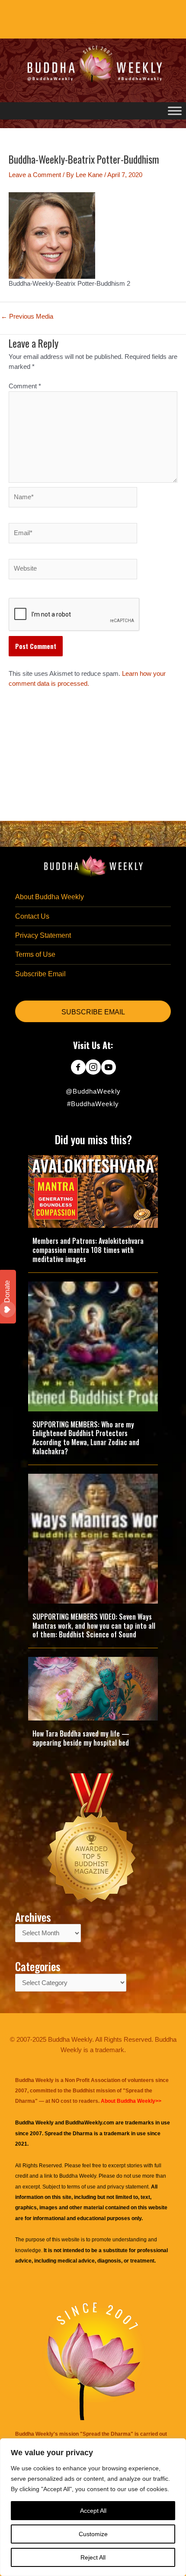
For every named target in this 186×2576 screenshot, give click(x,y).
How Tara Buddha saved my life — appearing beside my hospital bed (81, 1738)
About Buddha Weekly (50, 897)
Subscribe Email (40, 974)
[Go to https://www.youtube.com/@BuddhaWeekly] (108, 1068)
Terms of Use (35, 954)
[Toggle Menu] (175, 111)
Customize (93, 2534)
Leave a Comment (35, 175)
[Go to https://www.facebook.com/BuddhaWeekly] (78, 1068)
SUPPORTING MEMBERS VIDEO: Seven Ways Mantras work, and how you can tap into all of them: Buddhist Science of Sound (94, 1626)
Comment (25, 386)
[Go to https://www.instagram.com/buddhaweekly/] (93, 1068)
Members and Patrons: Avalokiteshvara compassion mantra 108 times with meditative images (88, 1250)
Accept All (93, 2511)
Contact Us (32, 916)
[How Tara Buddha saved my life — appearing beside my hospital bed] (93, 1688)
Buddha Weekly (78, 2176)
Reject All (93, 2557)
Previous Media (27, 317)
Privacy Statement (43, 935)
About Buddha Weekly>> (131, 2101)
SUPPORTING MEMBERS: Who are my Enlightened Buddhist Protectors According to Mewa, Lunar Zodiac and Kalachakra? (86, 1438)
